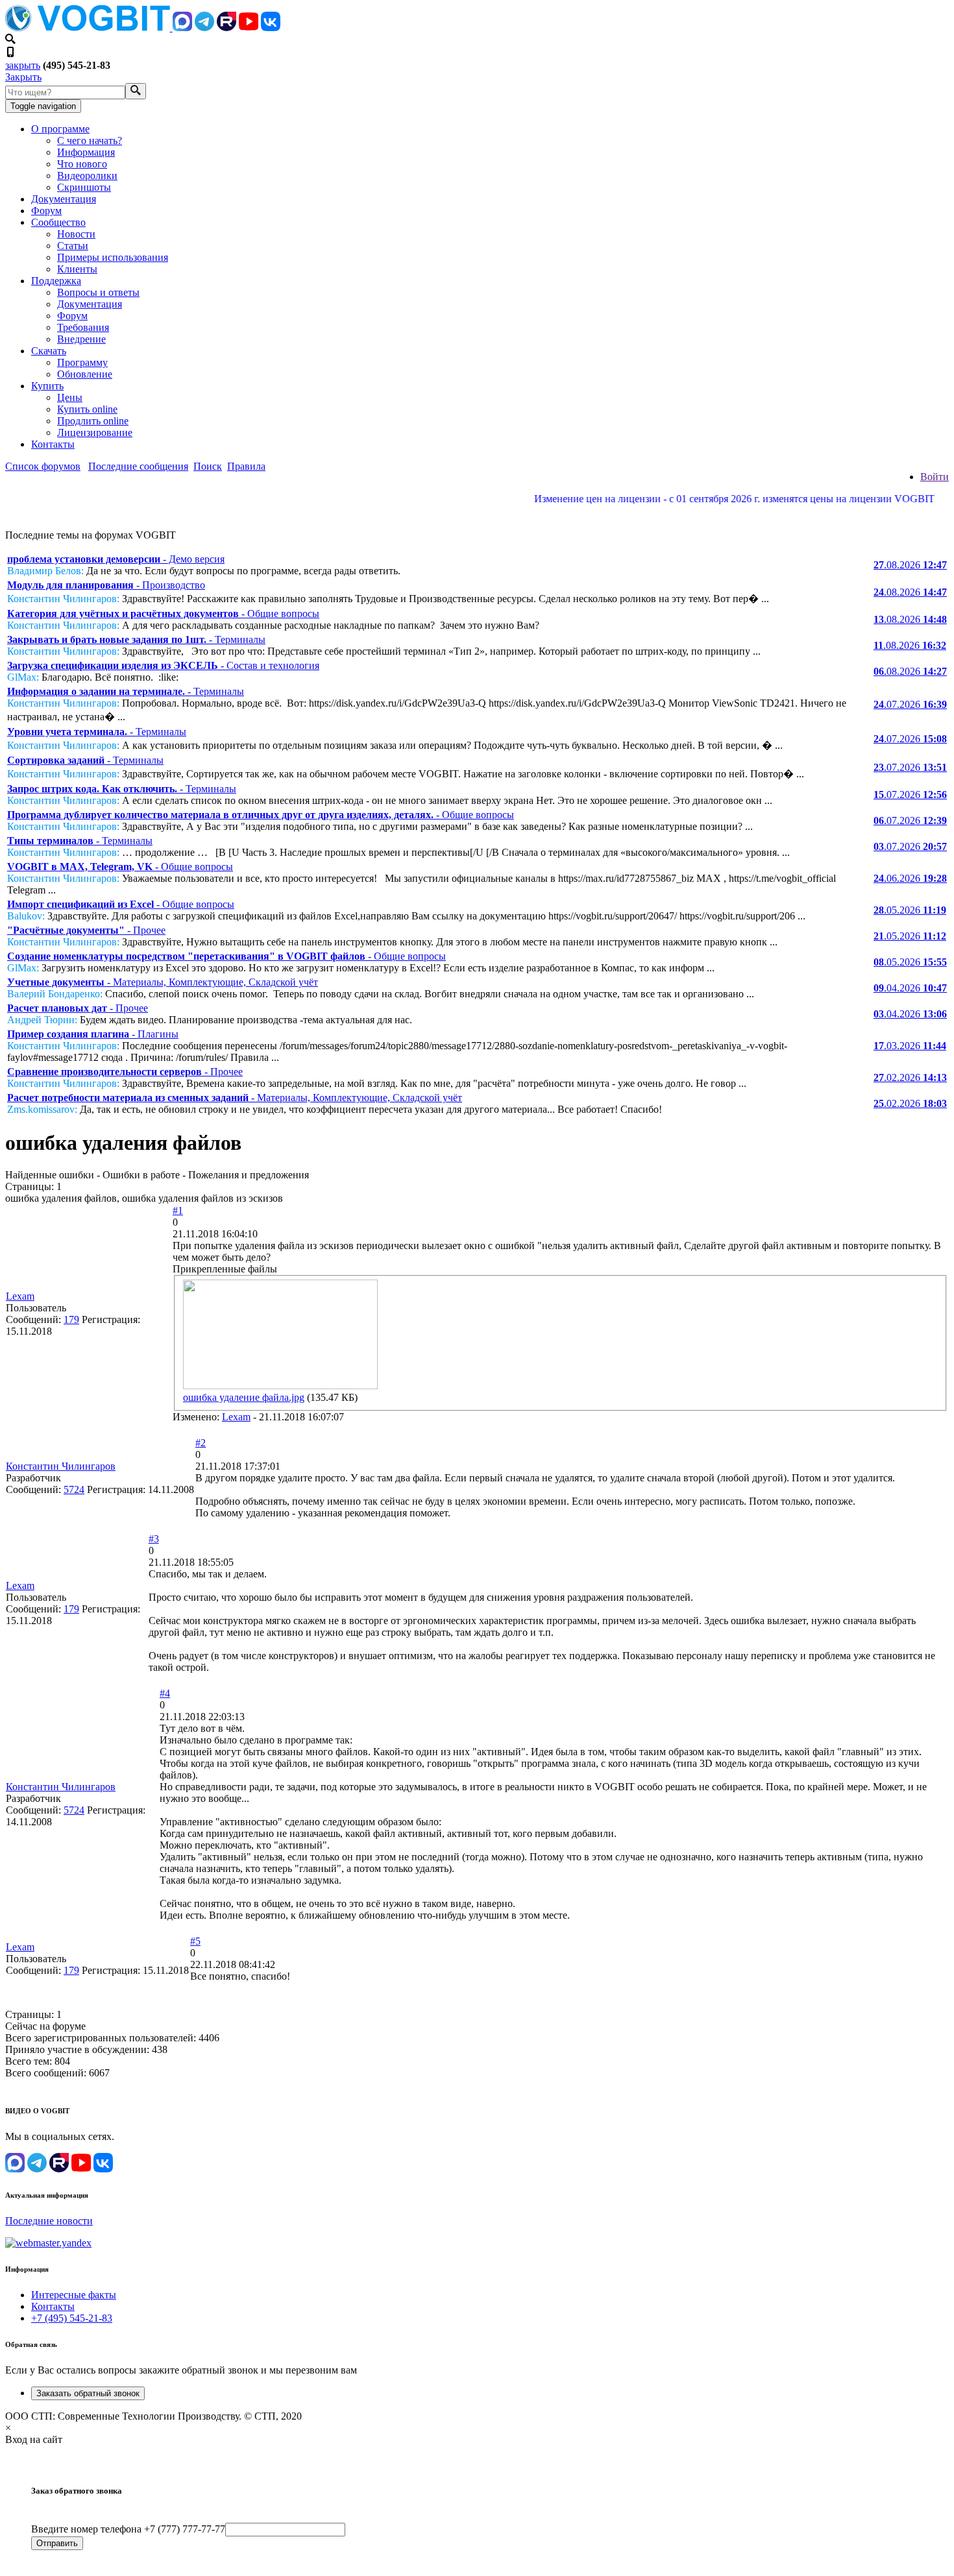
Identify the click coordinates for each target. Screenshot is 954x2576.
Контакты (53, 444)
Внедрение (81, 339)
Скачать (49, 351)
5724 (74, 1489)
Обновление (85, 374)
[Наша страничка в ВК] (271, 28)
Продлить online (93, 421)
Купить (47, 386)
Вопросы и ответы (98, 292)
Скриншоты (84, 187)
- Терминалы (136, 639)
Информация (86, 152)
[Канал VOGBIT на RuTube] (226, 28)
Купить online (87, 409)
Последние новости (49, 2221)
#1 (178, 1210)
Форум (46, 211)
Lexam (20, 1296)
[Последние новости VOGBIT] (477, 513)
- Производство (106, 585)
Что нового (82, 164)
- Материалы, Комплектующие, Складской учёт (163, 982)
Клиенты (77, 269)
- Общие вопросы (163, 614)
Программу (82, 362)
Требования (83, 327)
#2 (201, 1443)
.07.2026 (910, 704)
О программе (60, 129)
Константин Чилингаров (61, 1466)
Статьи (73, 246)
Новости (76, 234)
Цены (70, 397)
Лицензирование (95, 432)
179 (71, 1319)
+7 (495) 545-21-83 (72, 2318)
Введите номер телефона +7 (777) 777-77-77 (128, 2529)
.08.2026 (910, 565)
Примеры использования (113, 257)
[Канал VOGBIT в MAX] (182, 28)
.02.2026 (910, 1077)
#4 (165, 1693)
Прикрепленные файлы (225, 1269)
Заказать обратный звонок (88, 2393)
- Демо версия (116, 559)
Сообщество (58, 222)
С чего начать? (90, 140)
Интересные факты (74, 2295)
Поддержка (56, 281)
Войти (935, 477)
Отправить (57, 2543)
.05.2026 (910, 910)
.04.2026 (910, 988)
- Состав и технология (163, 665)
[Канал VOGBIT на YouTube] (249, 28)
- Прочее (86, 930)
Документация (64, 199)
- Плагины (93, 1034)
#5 (195, 1941)
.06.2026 (910, 878)
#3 (154, 1539)
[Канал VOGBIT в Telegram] (204, 28)
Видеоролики (87, 176)
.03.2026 (910, 1046)
